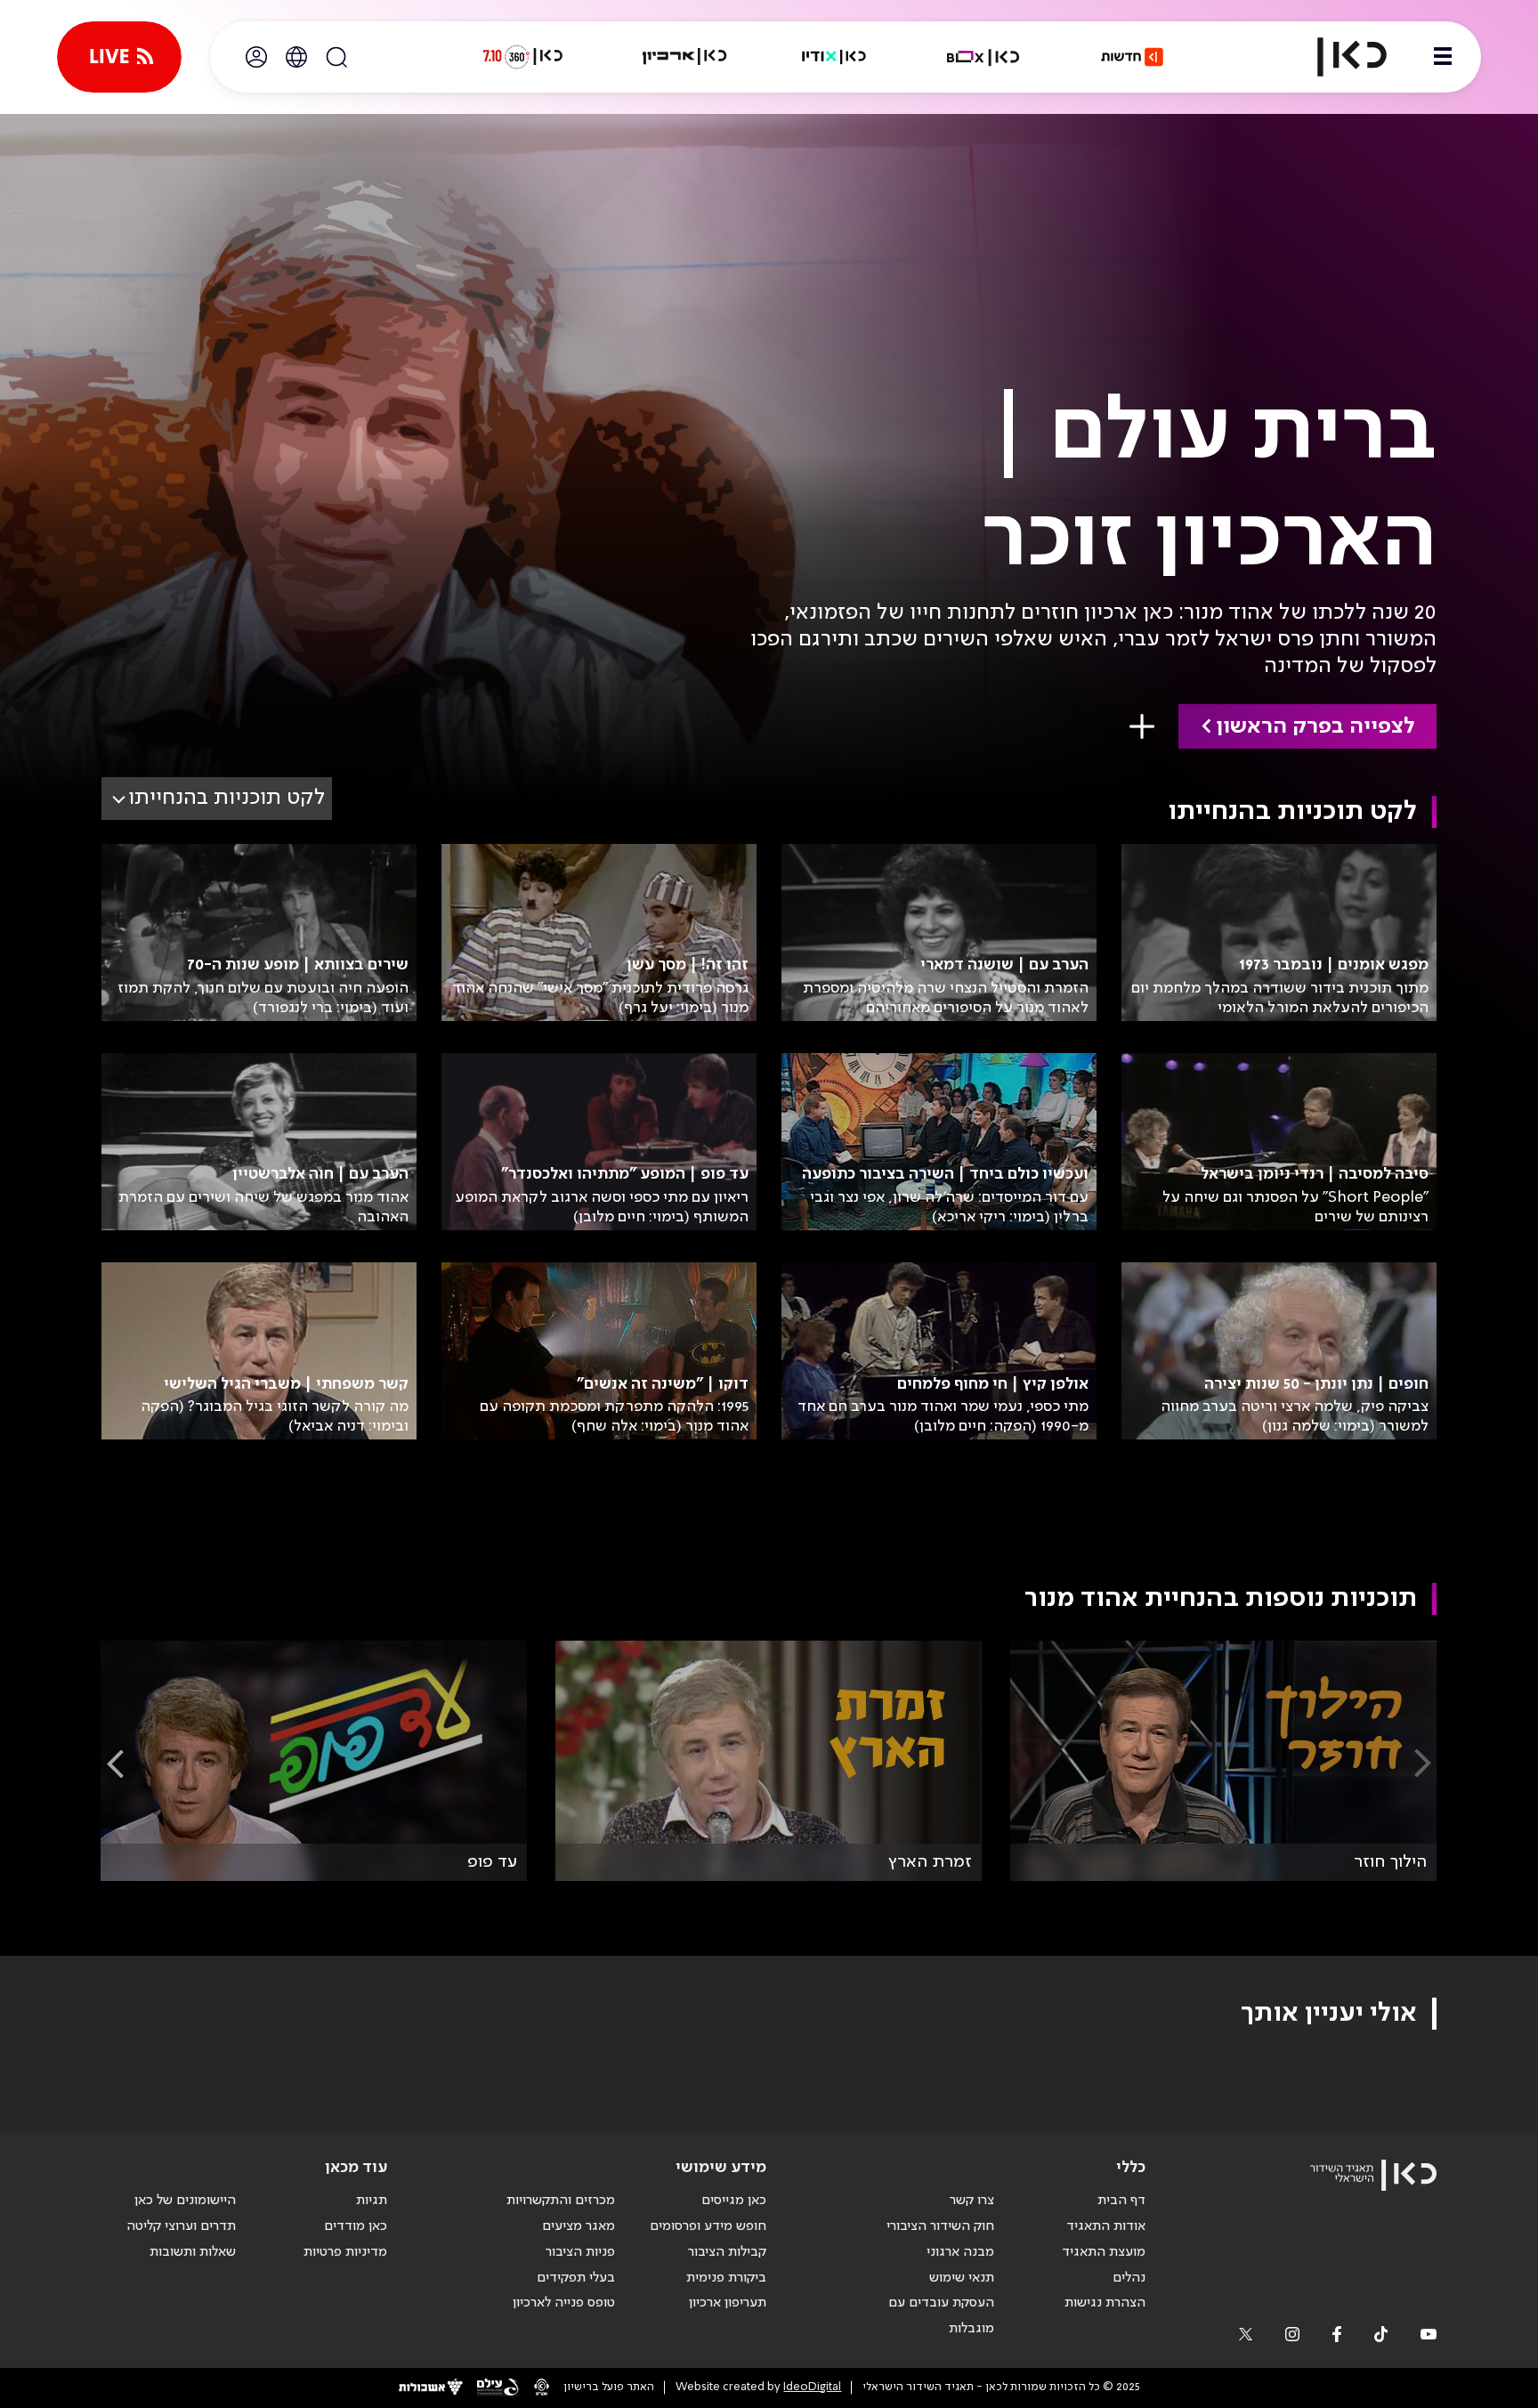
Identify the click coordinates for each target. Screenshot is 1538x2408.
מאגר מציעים (579, 2226)
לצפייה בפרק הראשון (1315, 727)
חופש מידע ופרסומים (708, 2226)
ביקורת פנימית (726, 2278)
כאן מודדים (356, 2226)
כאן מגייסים (734, 2201)
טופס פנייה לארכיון (564, 2303)
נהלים (1129, 2278)
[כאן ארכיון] (684, 57)
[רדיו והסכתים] (834, 57)
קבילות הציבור (727, 2252)
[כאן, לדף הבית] (1337, 57)
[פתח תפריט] (1443, 57)
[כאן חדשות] (1132, 57)
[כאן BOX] (984, 57)
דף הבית (1121, 2201)
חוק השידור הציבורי (940, 2226)
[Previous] (1423, 1764)
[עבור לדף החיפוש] (336, 57)
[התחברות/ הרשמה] (256, 57)
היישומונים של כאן (185, 2201)
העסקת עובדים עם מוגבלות (941, 2316)
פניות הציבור (580, 2252)
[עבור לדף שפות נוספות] (296, 57)
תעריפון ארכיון (728, 2303)
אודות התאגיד (1106, 2226)
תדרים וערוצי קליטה (181, 2226)
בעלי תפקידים (576, 2278)
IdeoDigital (812, 2387)
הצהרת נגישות (1105, 2303)
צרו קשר (972, 2201)
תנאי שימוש (962, 2278)
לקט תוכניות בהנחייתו (227, 798)
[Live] (119, 57)
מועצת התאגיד (1104, 2252)
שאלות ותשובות (193, 2252)
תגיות (372, 2201)
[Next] (115, 1764)
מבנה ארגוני (960, 2252)
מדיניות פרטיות (345, 2252)
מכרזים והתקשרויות (561, 2201)
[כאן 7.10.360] (522, 57)
